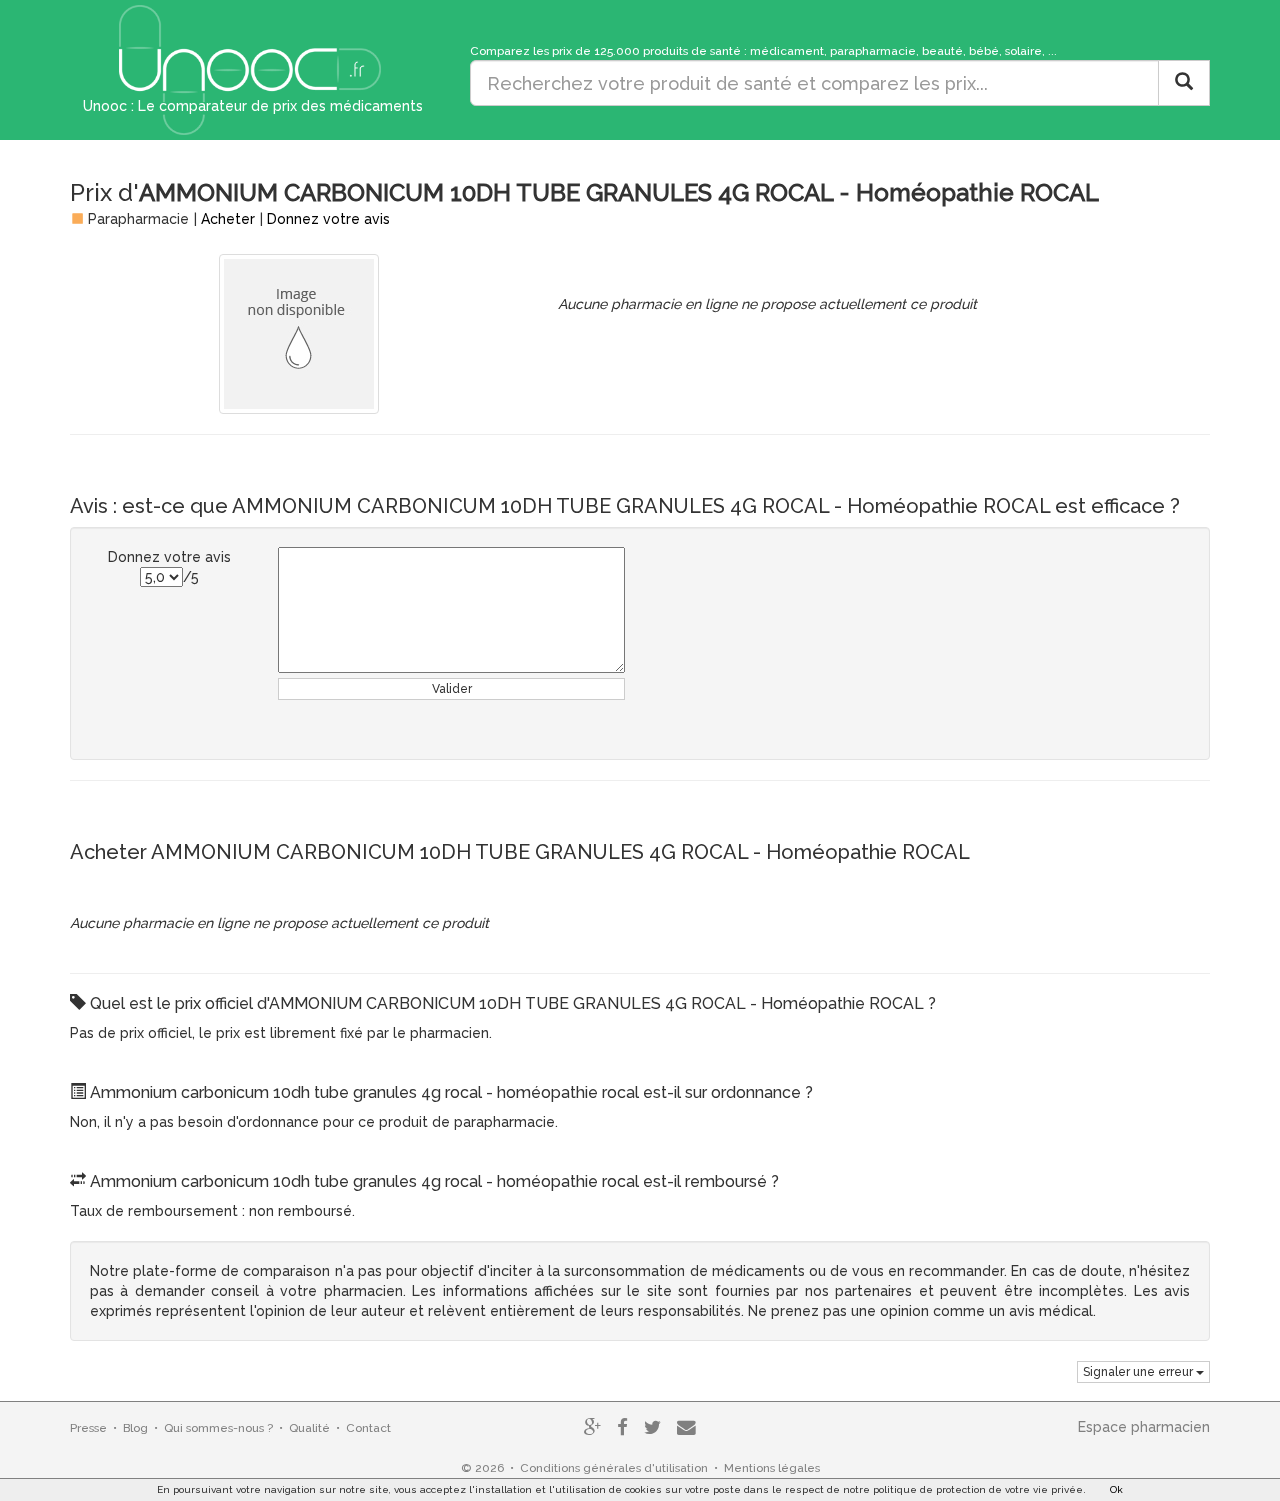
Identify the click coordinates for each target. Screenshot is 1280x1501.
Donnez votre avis (328, 219)
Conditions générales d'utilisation (614, 1468)
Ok (1116, 1489)
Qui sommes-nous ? (218, 1428)
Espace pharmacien (1144, 1427)
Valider (452, 689)
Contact (368, 1428)
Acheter (228, 219)
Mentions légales (772, 1468)
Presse (88, 1428)
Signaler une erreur (1139, 1372)
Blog (135, 1428)
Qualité (309, 1428)
